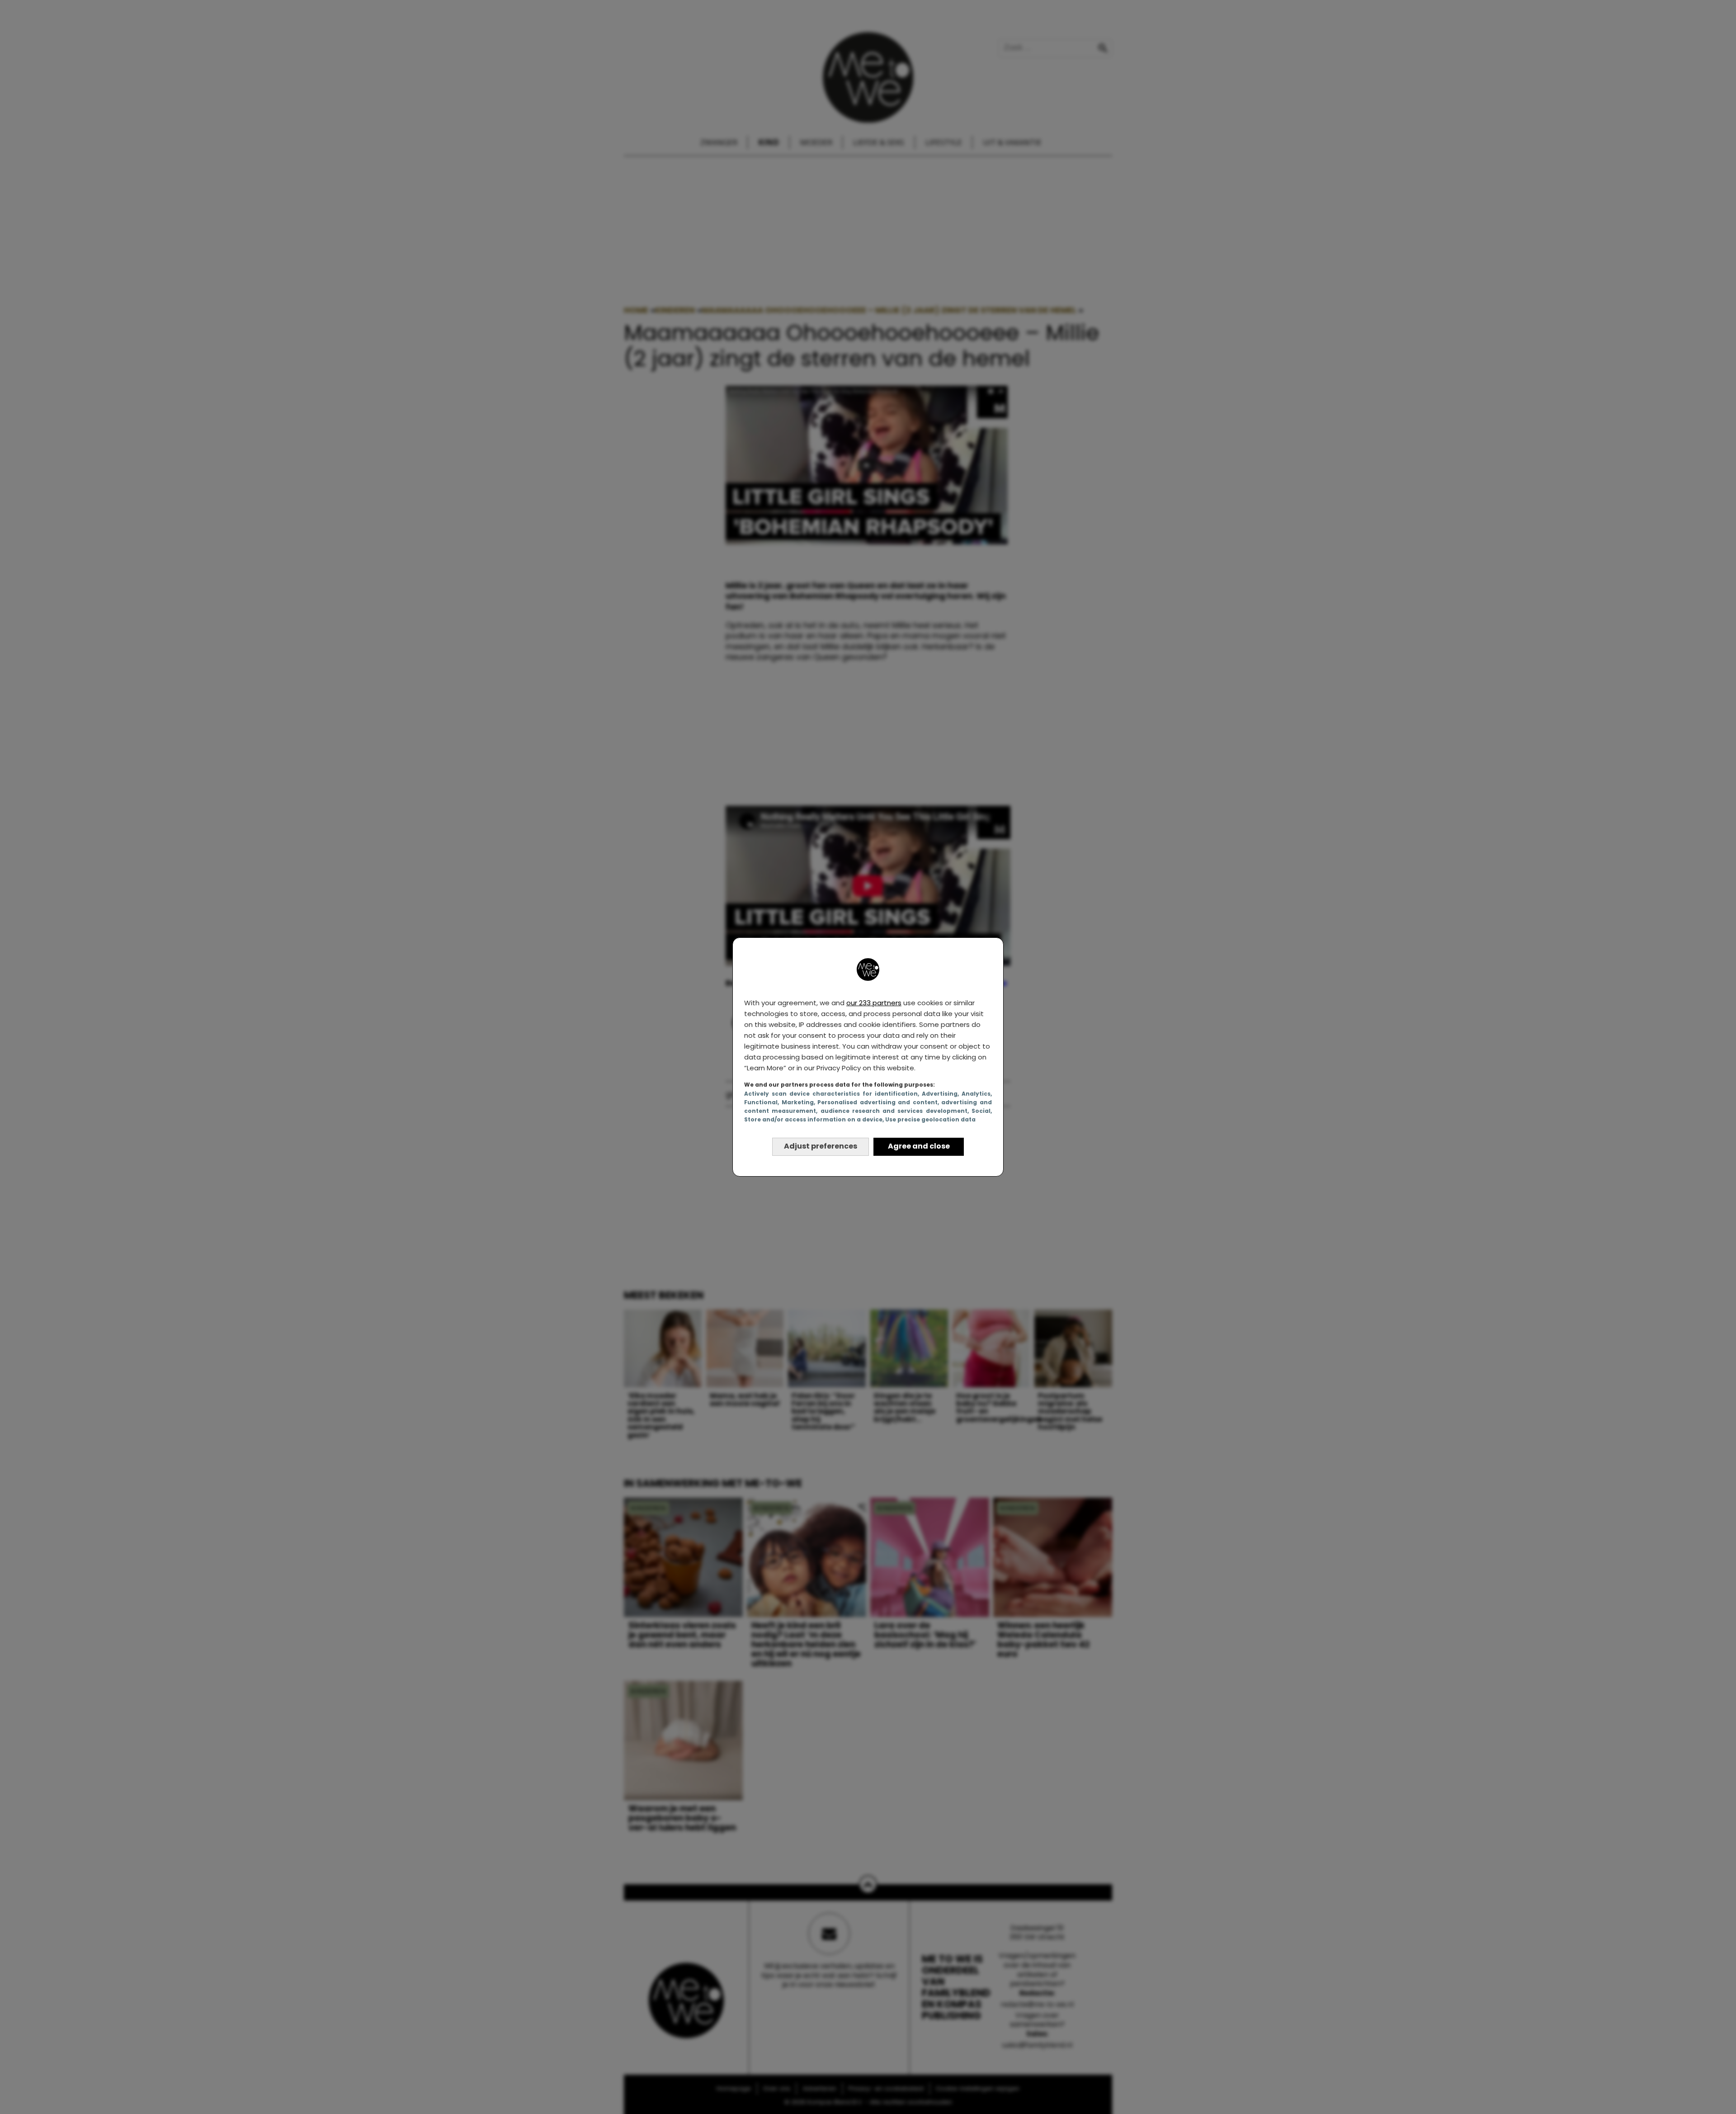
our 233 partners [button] (874, 1003)
